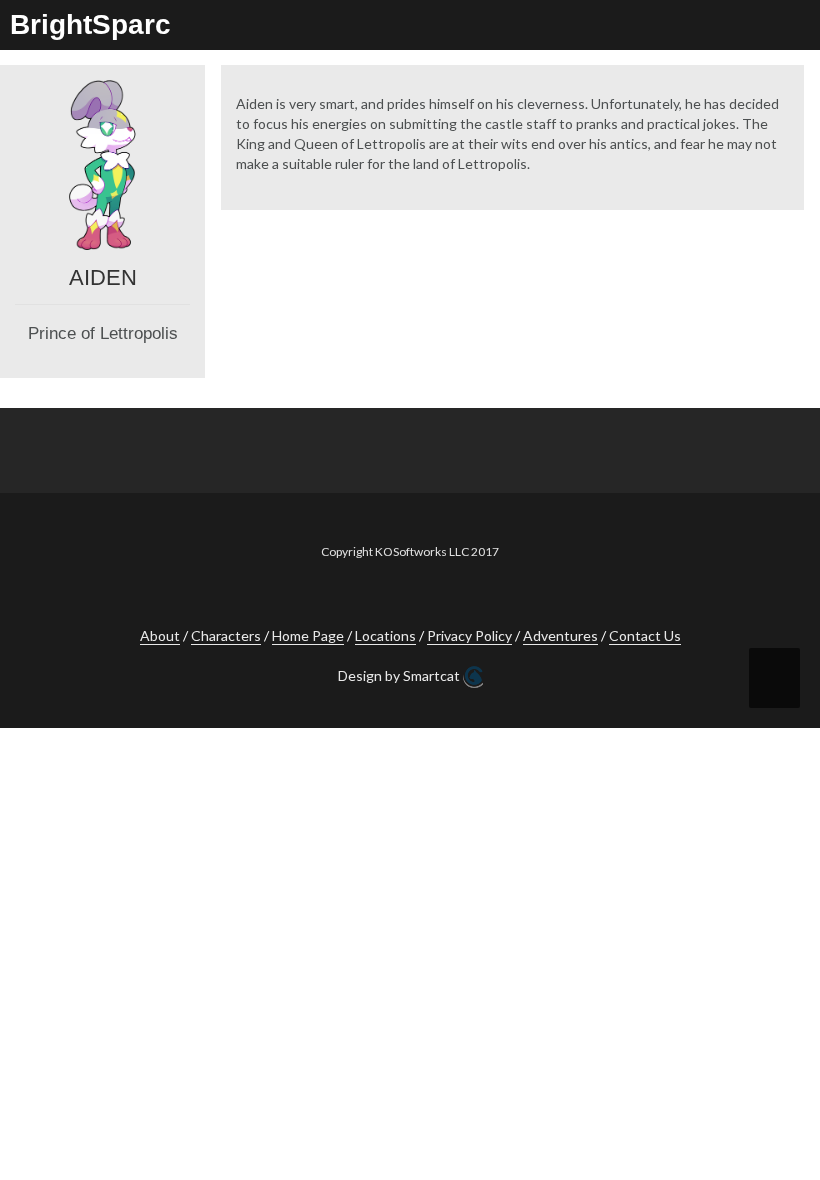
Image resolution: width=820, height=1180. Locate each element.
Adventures (560, 635)
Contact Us (645, 635)
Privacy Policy (469, 635)
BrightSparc (90, 24)
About (160, 635)
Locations (385, 635)
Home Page (308, 635)
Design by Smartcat (400, 675)
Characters (226, 635)
